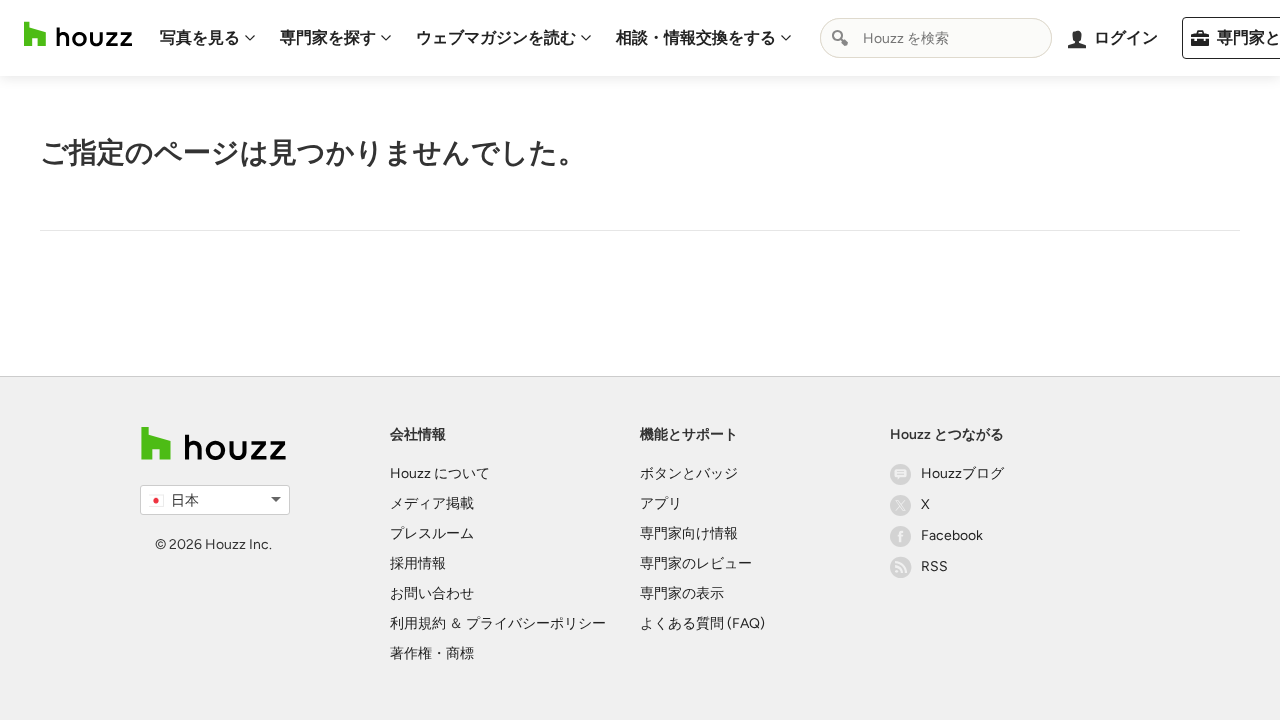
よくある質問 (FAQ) (702, 623)
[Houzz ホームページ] (78, 34)
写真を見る (200, 37)
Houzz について (440, 473)
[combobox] (936, 38)
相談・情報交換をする (696, 37)
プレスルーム (432, 533)
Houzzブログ (962, 473)
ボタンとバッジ (689, 473)
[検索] (840, 38)
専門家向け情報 (689, 533)
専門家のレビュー (696, 563)
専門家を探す (328, 37)
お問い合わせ (432, 593)
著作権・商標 (432, 653)
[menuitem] (208, 38)
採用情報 (418, 563)
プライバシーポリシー (536, 623)
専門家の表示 (682, 593)
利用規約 (418, 623)
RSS (934, 566)
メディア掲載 (432, 503)
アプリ (661, 503)
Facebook (952, 535)
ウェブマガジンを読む (496, 37)
